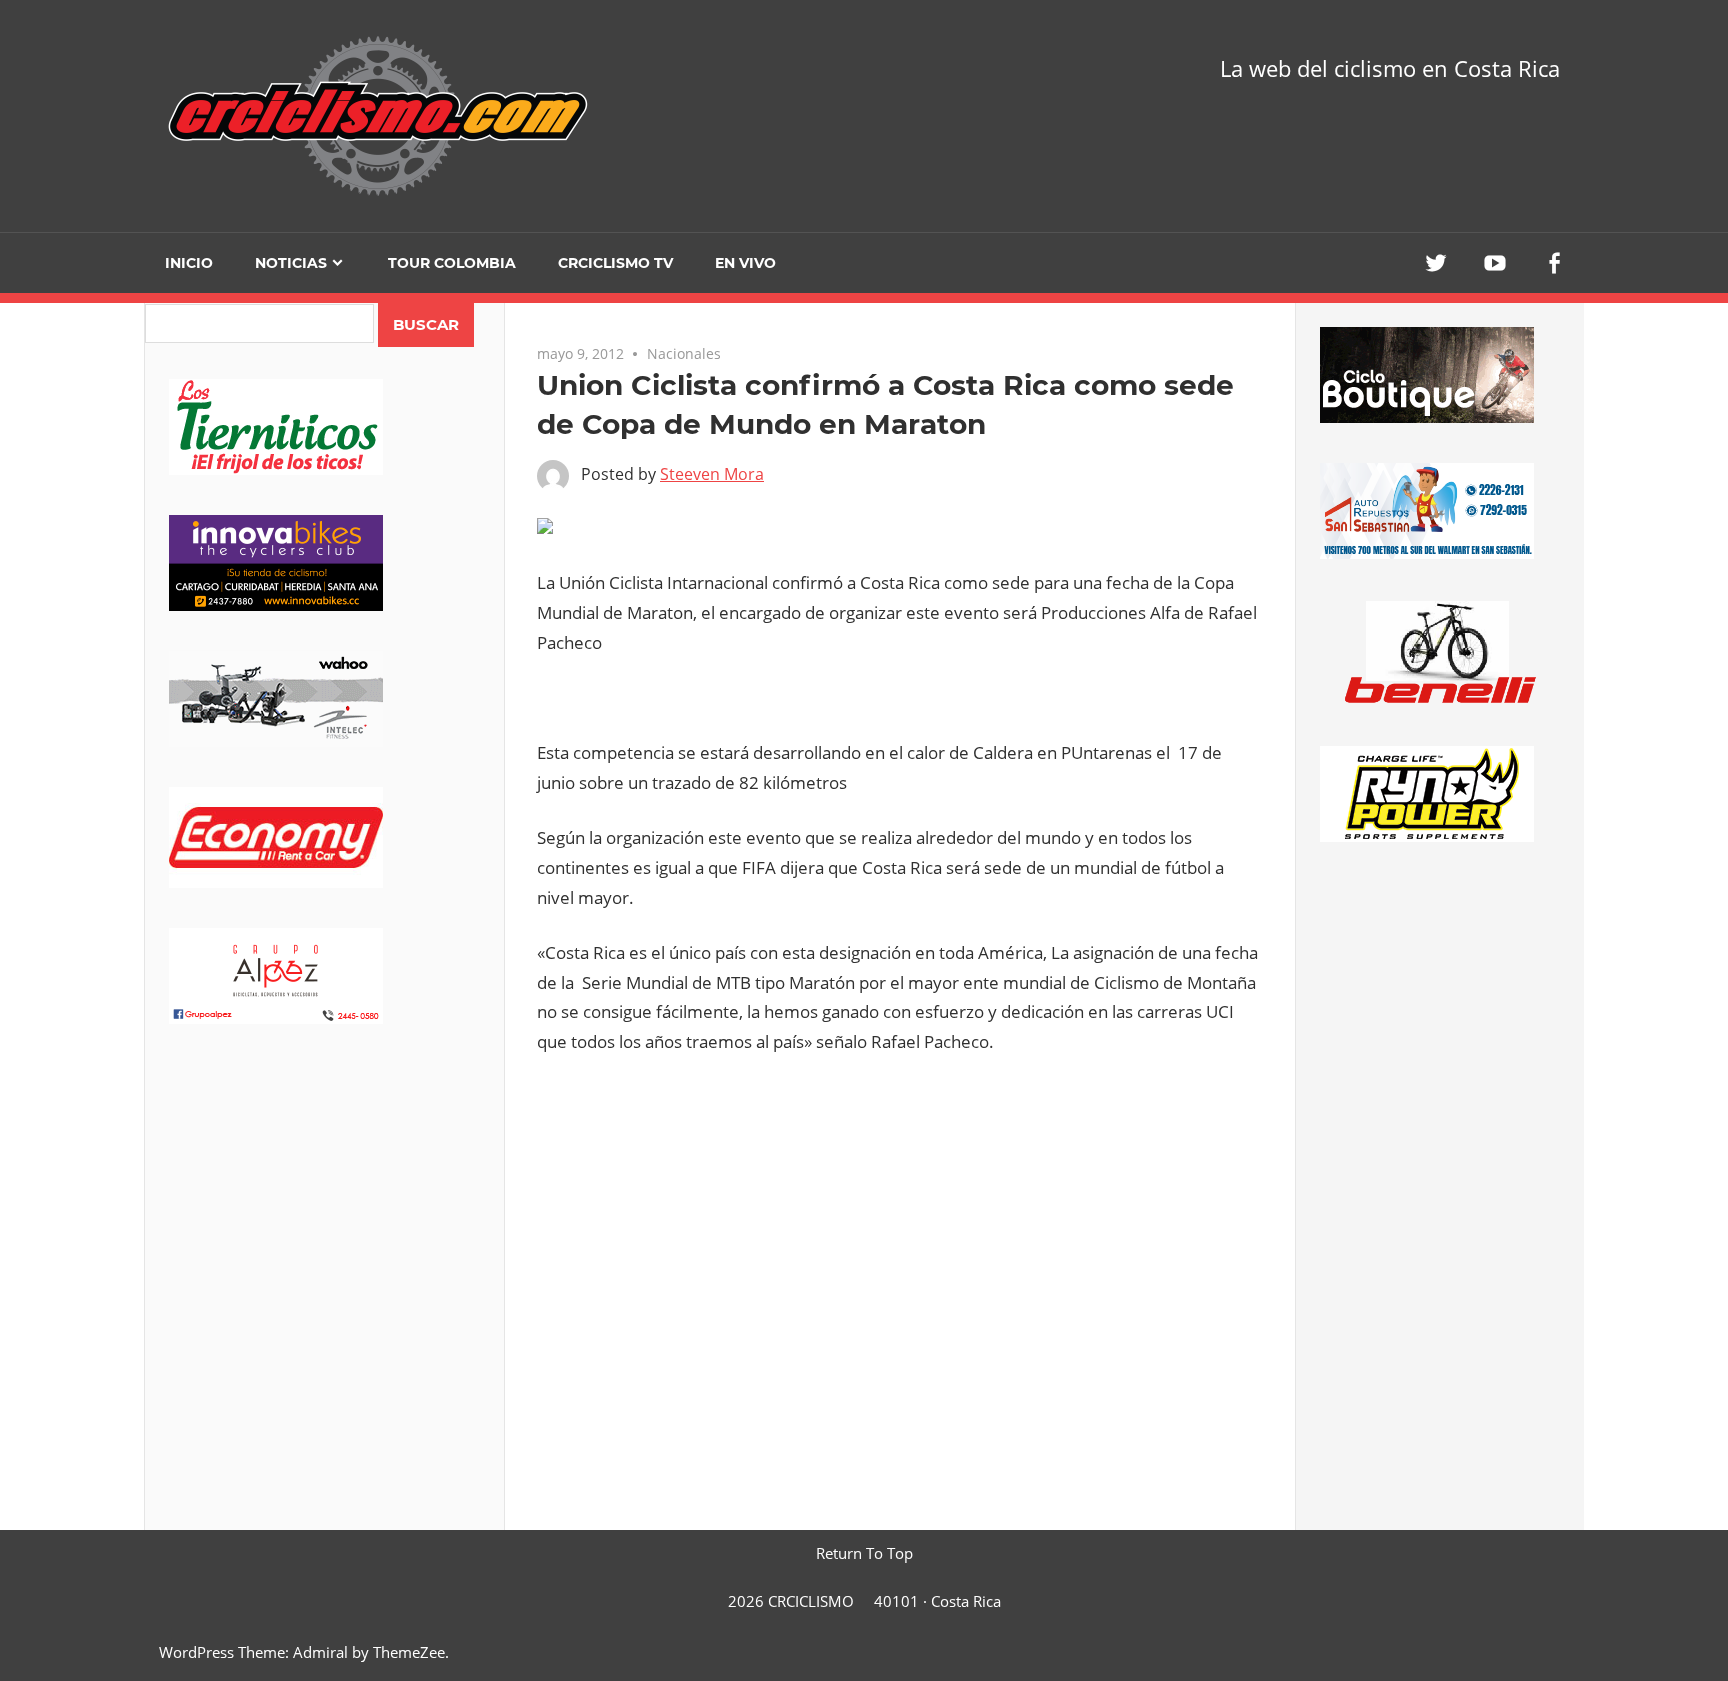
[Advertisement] (324, 1221)
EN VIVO (745, 263)
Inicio (189, 263)
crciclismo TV (615, 263)
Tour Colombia (452, 263)
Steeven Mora (712, 474)
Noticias (291, 263)
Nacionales (684, 353)
